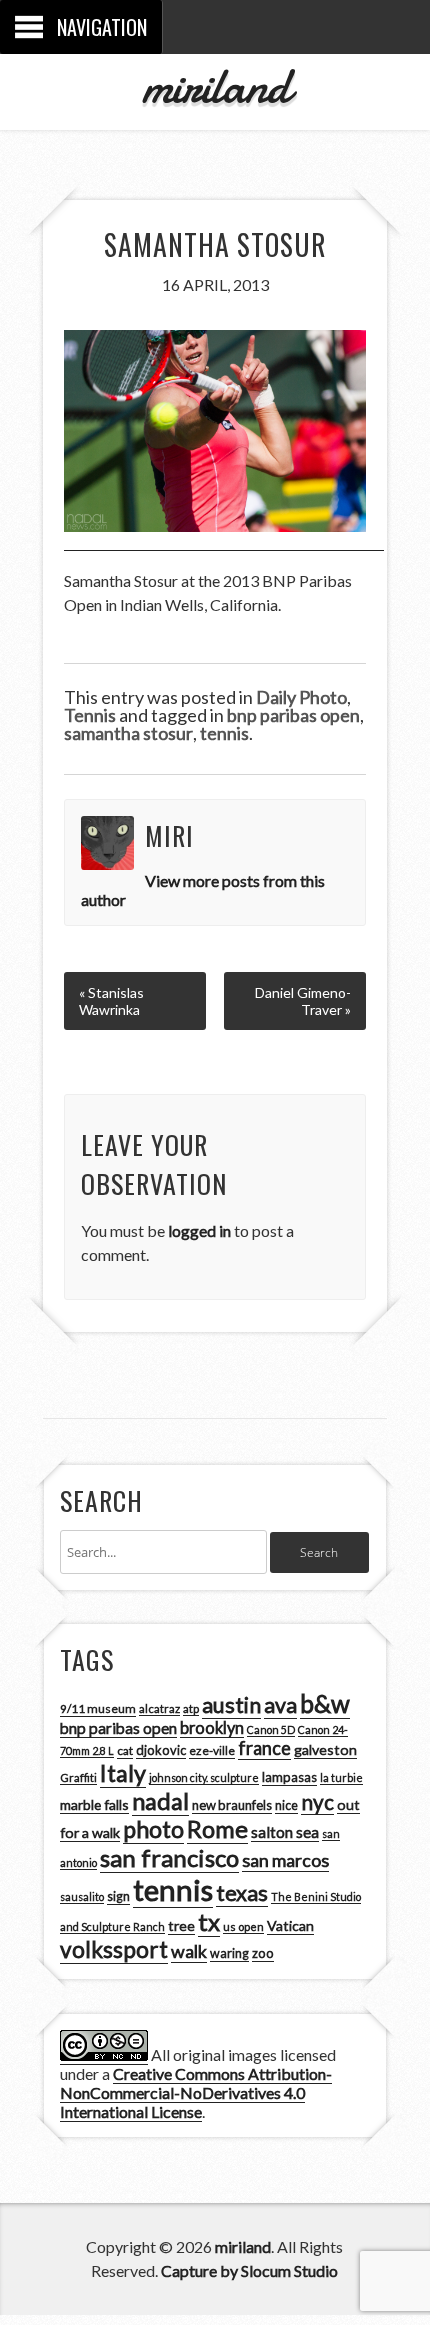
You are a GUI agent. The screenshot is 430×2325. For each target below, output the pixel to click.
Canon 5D (271, 1729)
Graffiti (78, 1777)
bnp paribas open (293, 715)
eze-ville (212, 1750)
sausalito (82, 1896)
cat (125, 1750)
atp (191, 1708)
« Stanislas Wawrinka (111, 1001)
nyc (317, 1802)
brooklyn (212, 1727)
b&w (325, 1703)
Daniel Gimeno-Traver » (303, 1001)
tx (209, 1921)
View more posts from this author (203, 890)
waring (229, 1953)
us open (243, 1926)
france (264, 1748)
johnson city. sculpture (204, 1777)
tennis (224, 733)
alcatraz (159, 1708)
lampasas (289, 1777)
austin (231, 1705)
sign (118, 1896)
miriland (215, 86)
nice (286, 1805)
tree (181, 1925)
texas (242, 1893)
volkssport (114, 1949)
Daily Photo (301, 697)
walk (189, 1951)
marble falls (94, 1804)
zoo (263, 1953)
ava (280, 1705)
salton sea (285, 1832)
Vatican (290, 1925)
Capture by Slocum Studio (249, 2270)
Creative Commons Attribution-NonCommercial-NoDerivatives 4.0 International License (196, 2092)
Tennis (90, 715)
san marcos (285, 1860)
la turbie (341, 1777)
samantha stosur (128, 733)
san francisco (169, 1857)
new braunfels (232, 1805)
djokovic (161, 1750)
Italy (123, 1773)
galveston (325, 1749)
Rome (217, 1829)
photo (153, 1829)
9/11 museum (98, 1708)
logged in (199, 1230)
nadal (160, 1801)
